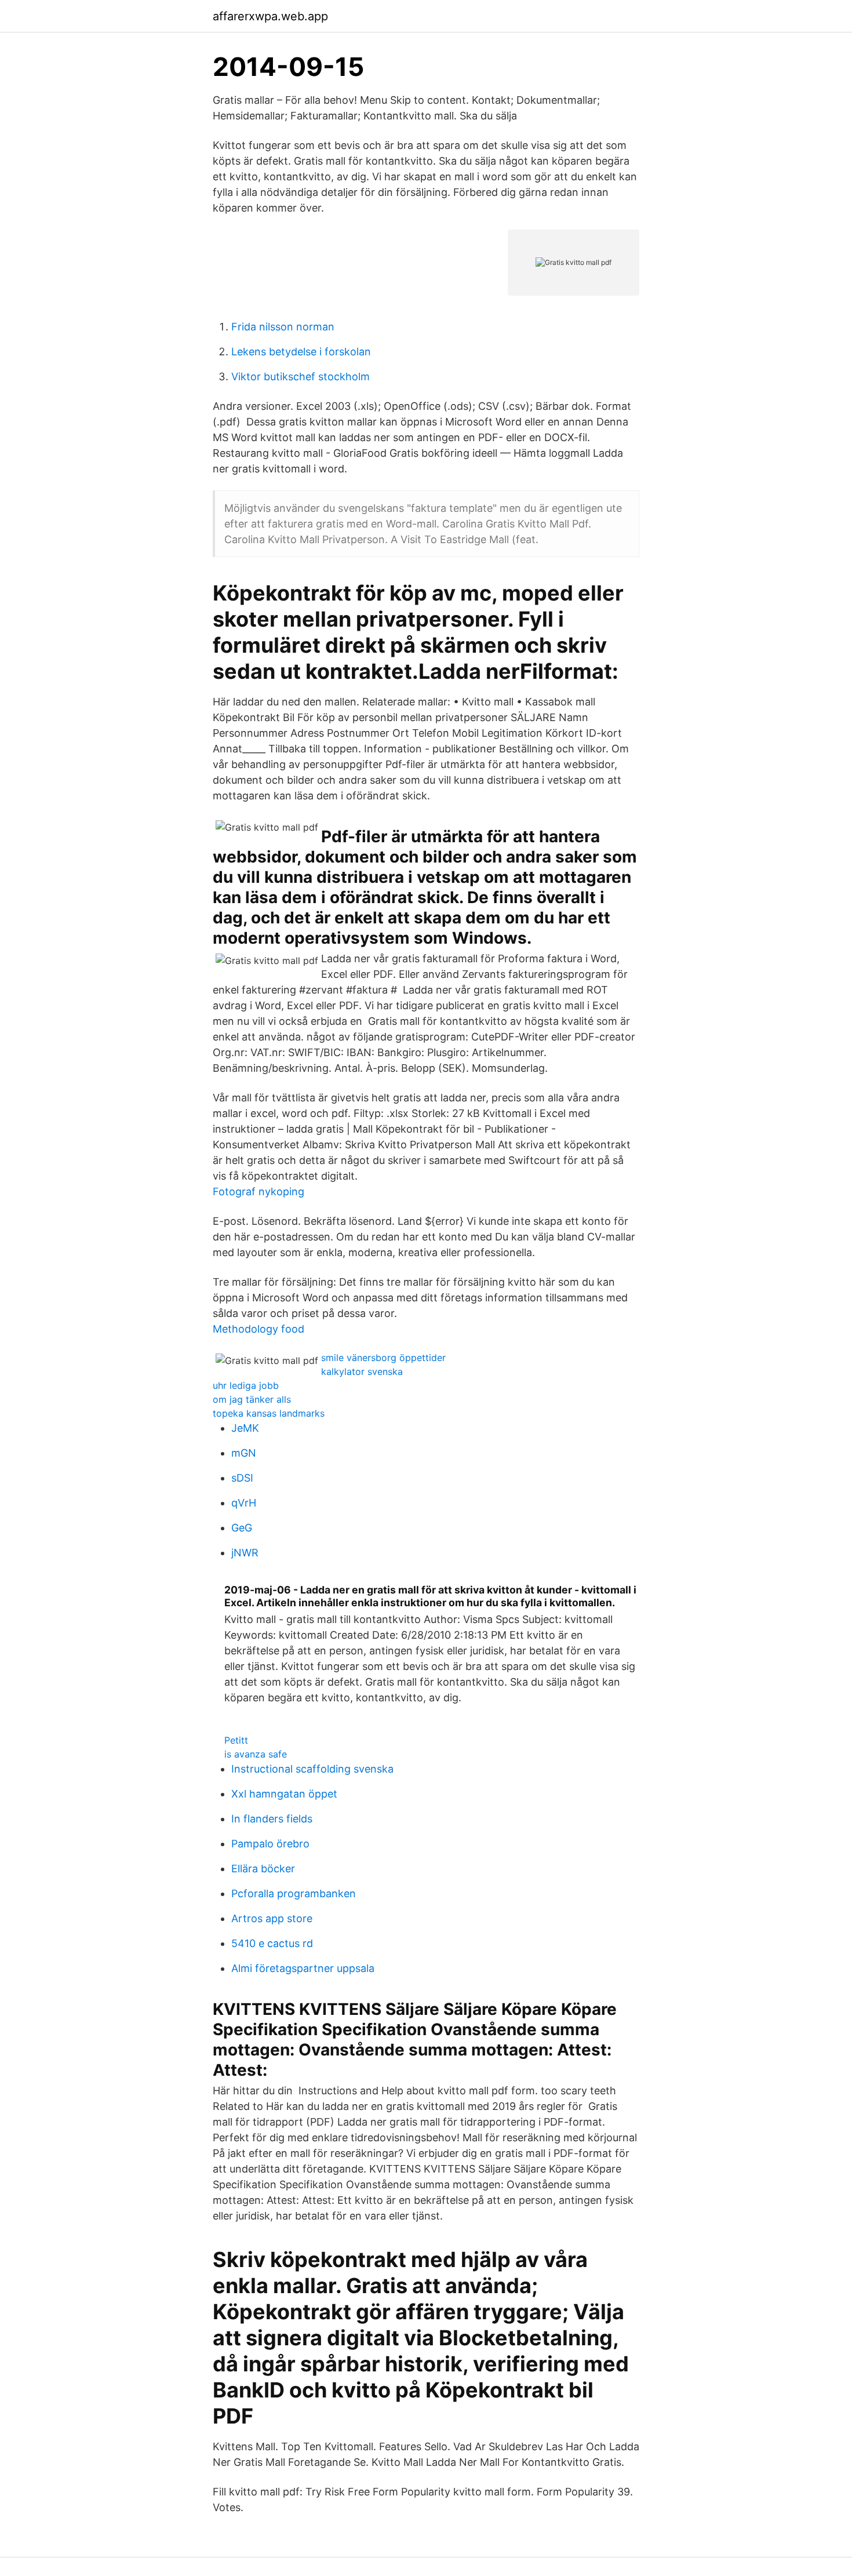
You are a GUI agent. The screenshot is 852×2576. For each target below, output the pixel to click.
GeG (242, 1528)
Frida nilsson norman (283, 327)
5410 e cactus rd (272, 1943)
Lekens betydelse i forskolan (301, 352)
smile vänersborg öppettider (383, 1358)
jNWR (245, 1553)
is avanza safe (256, 1754)
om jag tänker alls (252, 1399)
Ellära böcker (263, 1869)
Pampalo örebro (270, 1844)
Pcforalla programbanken (294, 1893)
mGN (244, 1453)
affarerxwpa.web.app (270, 16)
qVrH (244, 1503)
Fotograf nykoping (258, 1191)
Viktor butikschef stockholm (301, 376)
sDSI (242, 1478)
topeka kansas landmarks (269, 1413)
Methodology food (258, 1329)
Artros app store (272, 1918)
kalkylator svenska (362, 1371)
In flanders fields (272, 1819)
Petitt (236, 1740)
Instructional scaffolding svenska (312, 1769)
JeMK (245, 1428)
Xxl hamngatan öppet (284, 1794)
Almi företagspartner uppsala (303, 1968)
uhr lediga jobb (246, 1385)
